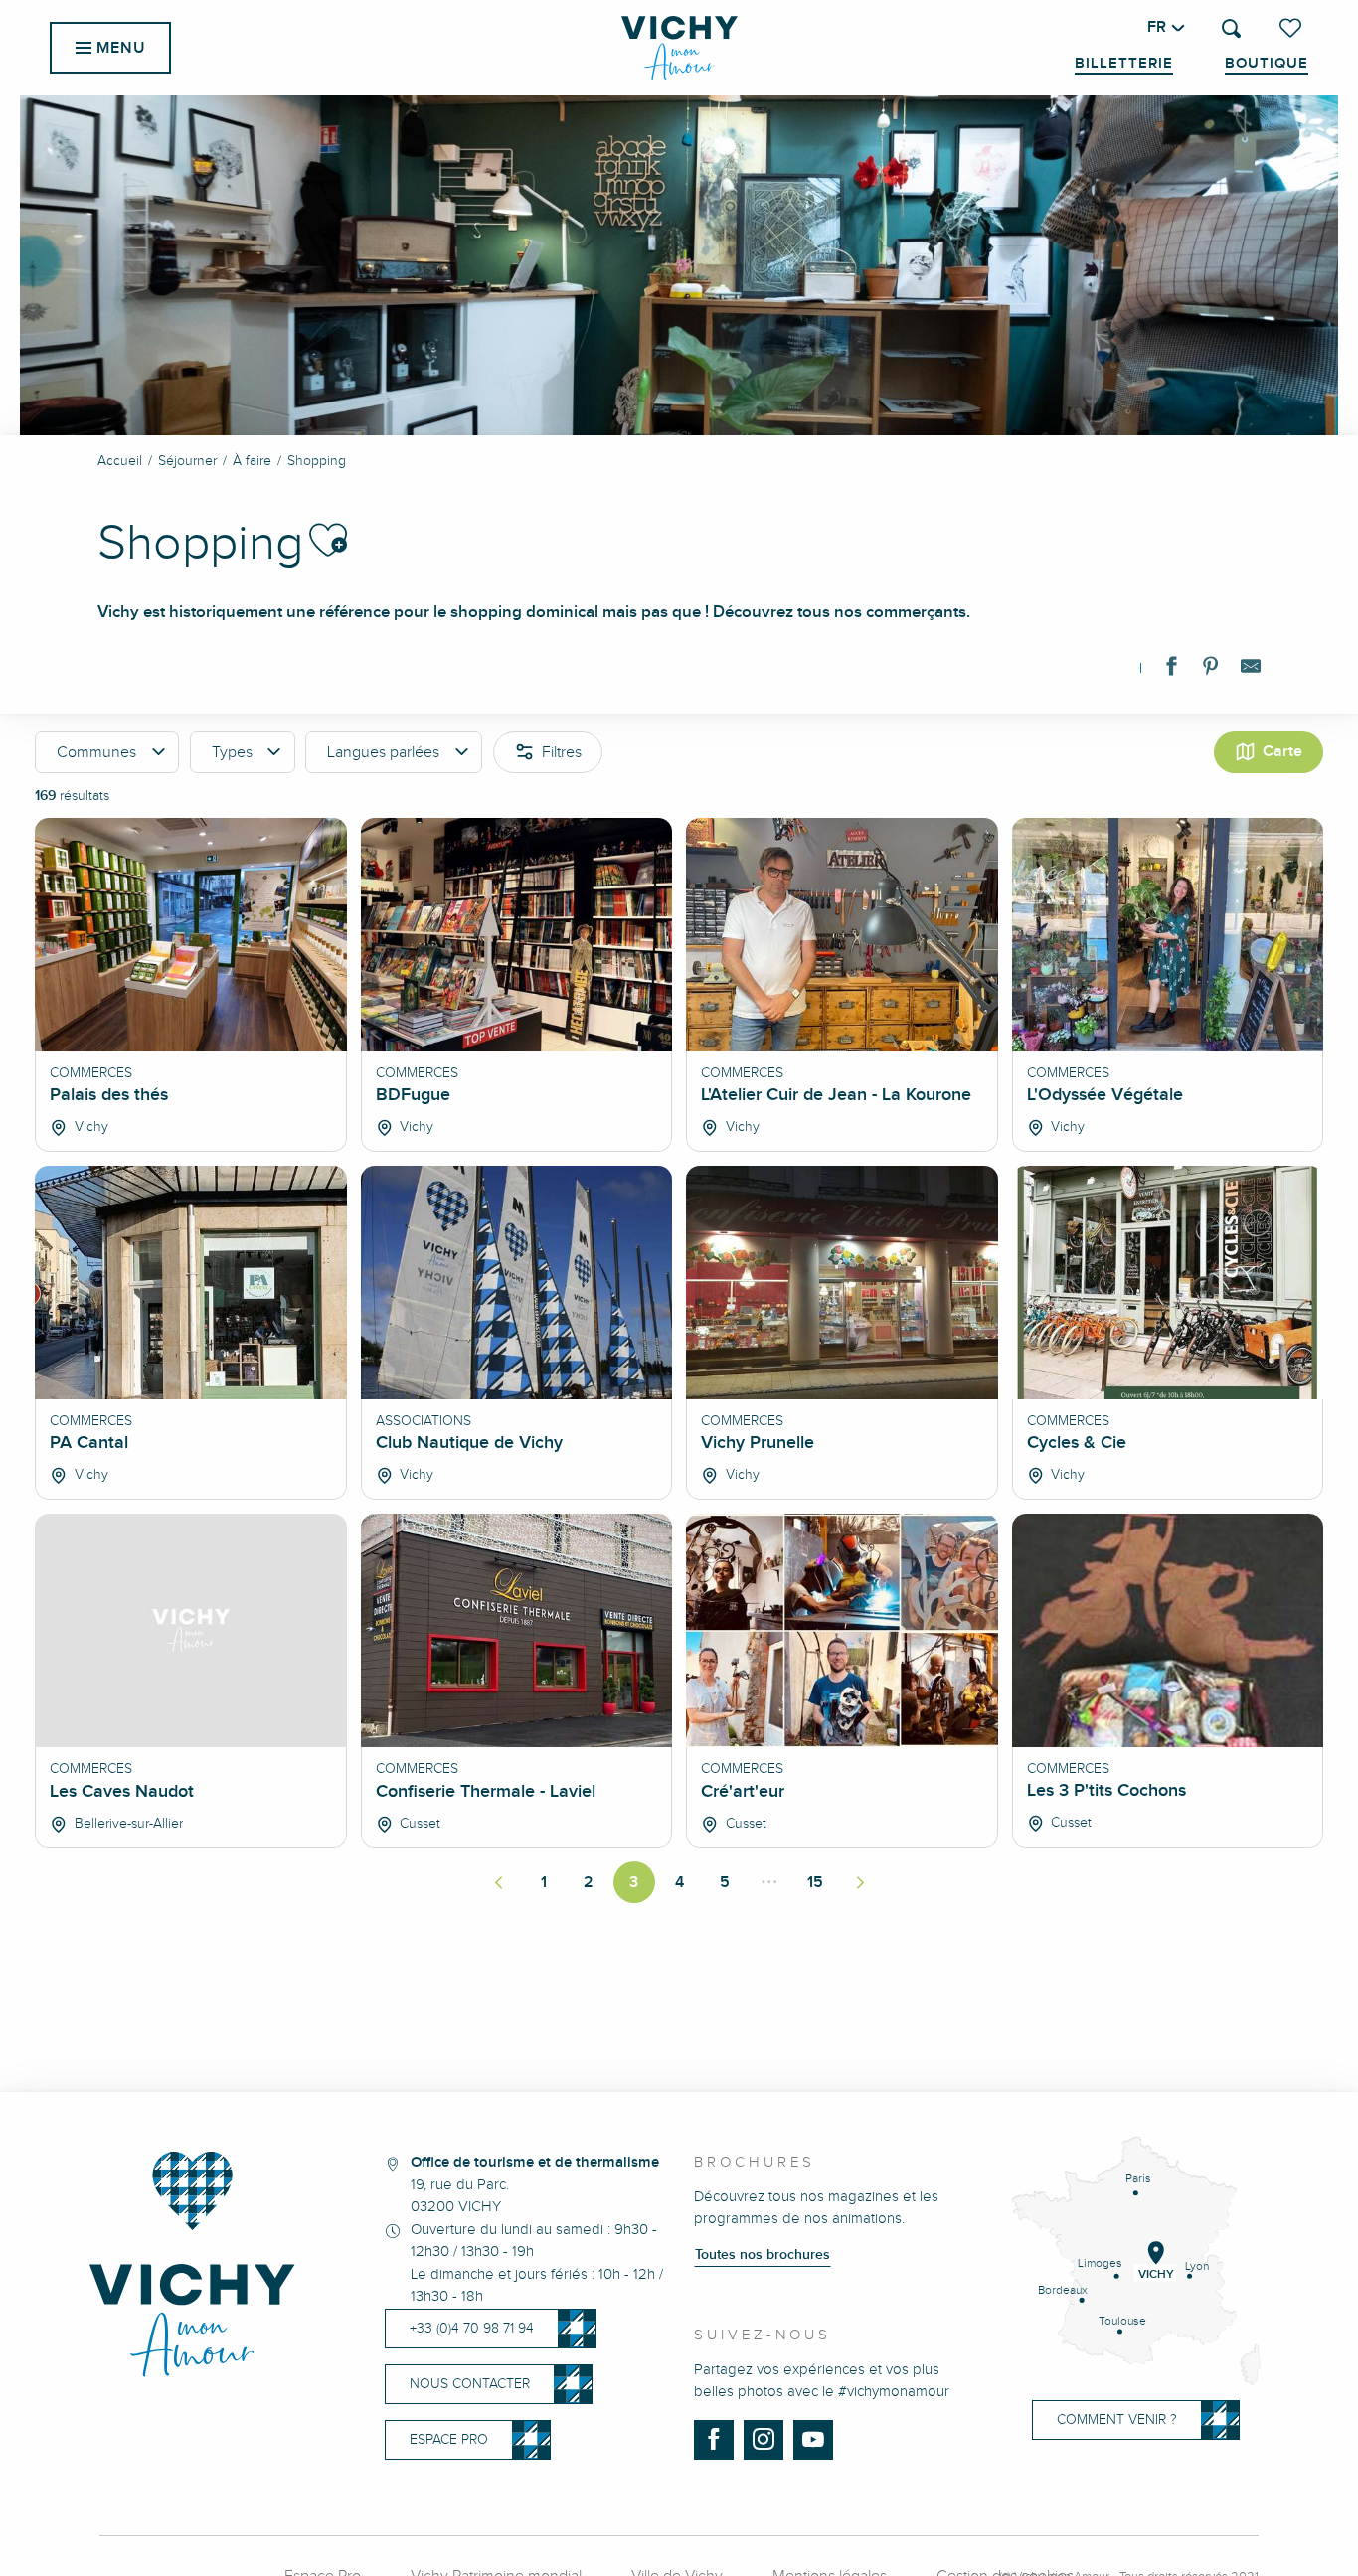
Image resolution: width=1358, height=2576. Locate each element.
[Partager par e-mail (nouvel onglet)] (1251, 670)
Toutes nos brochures (763, 2255)
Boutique (1267, 64)
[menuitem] (679, 48)
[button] (1231, 28)
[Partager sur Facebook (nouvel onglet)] (1171, 670)
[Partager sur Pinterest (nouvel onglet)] (1211, 670)
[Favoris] (1292, 28)
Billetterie (1124, 64)
